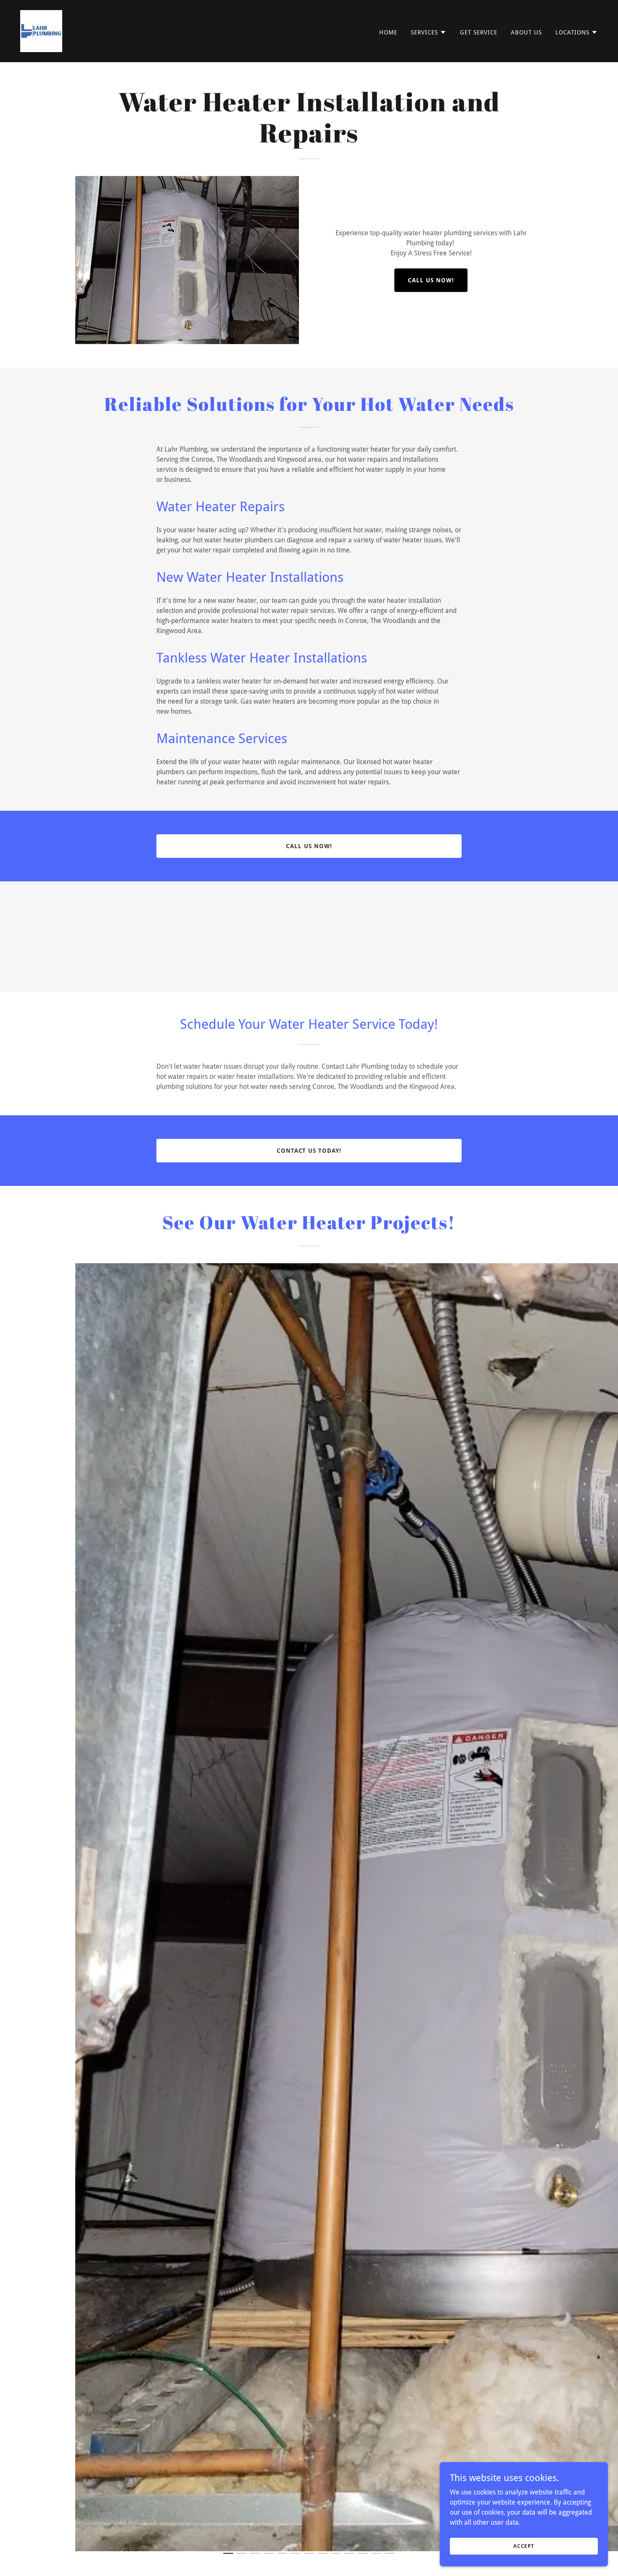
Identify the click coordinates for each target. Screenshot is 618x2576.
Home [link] (388, 32)
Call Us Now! (431, 280)
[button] (429, 32)
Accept (524, 2546)
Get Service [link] (479, 32)
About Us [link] (526, 32)
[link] (41, 30)
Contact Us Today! (309, 1151)
